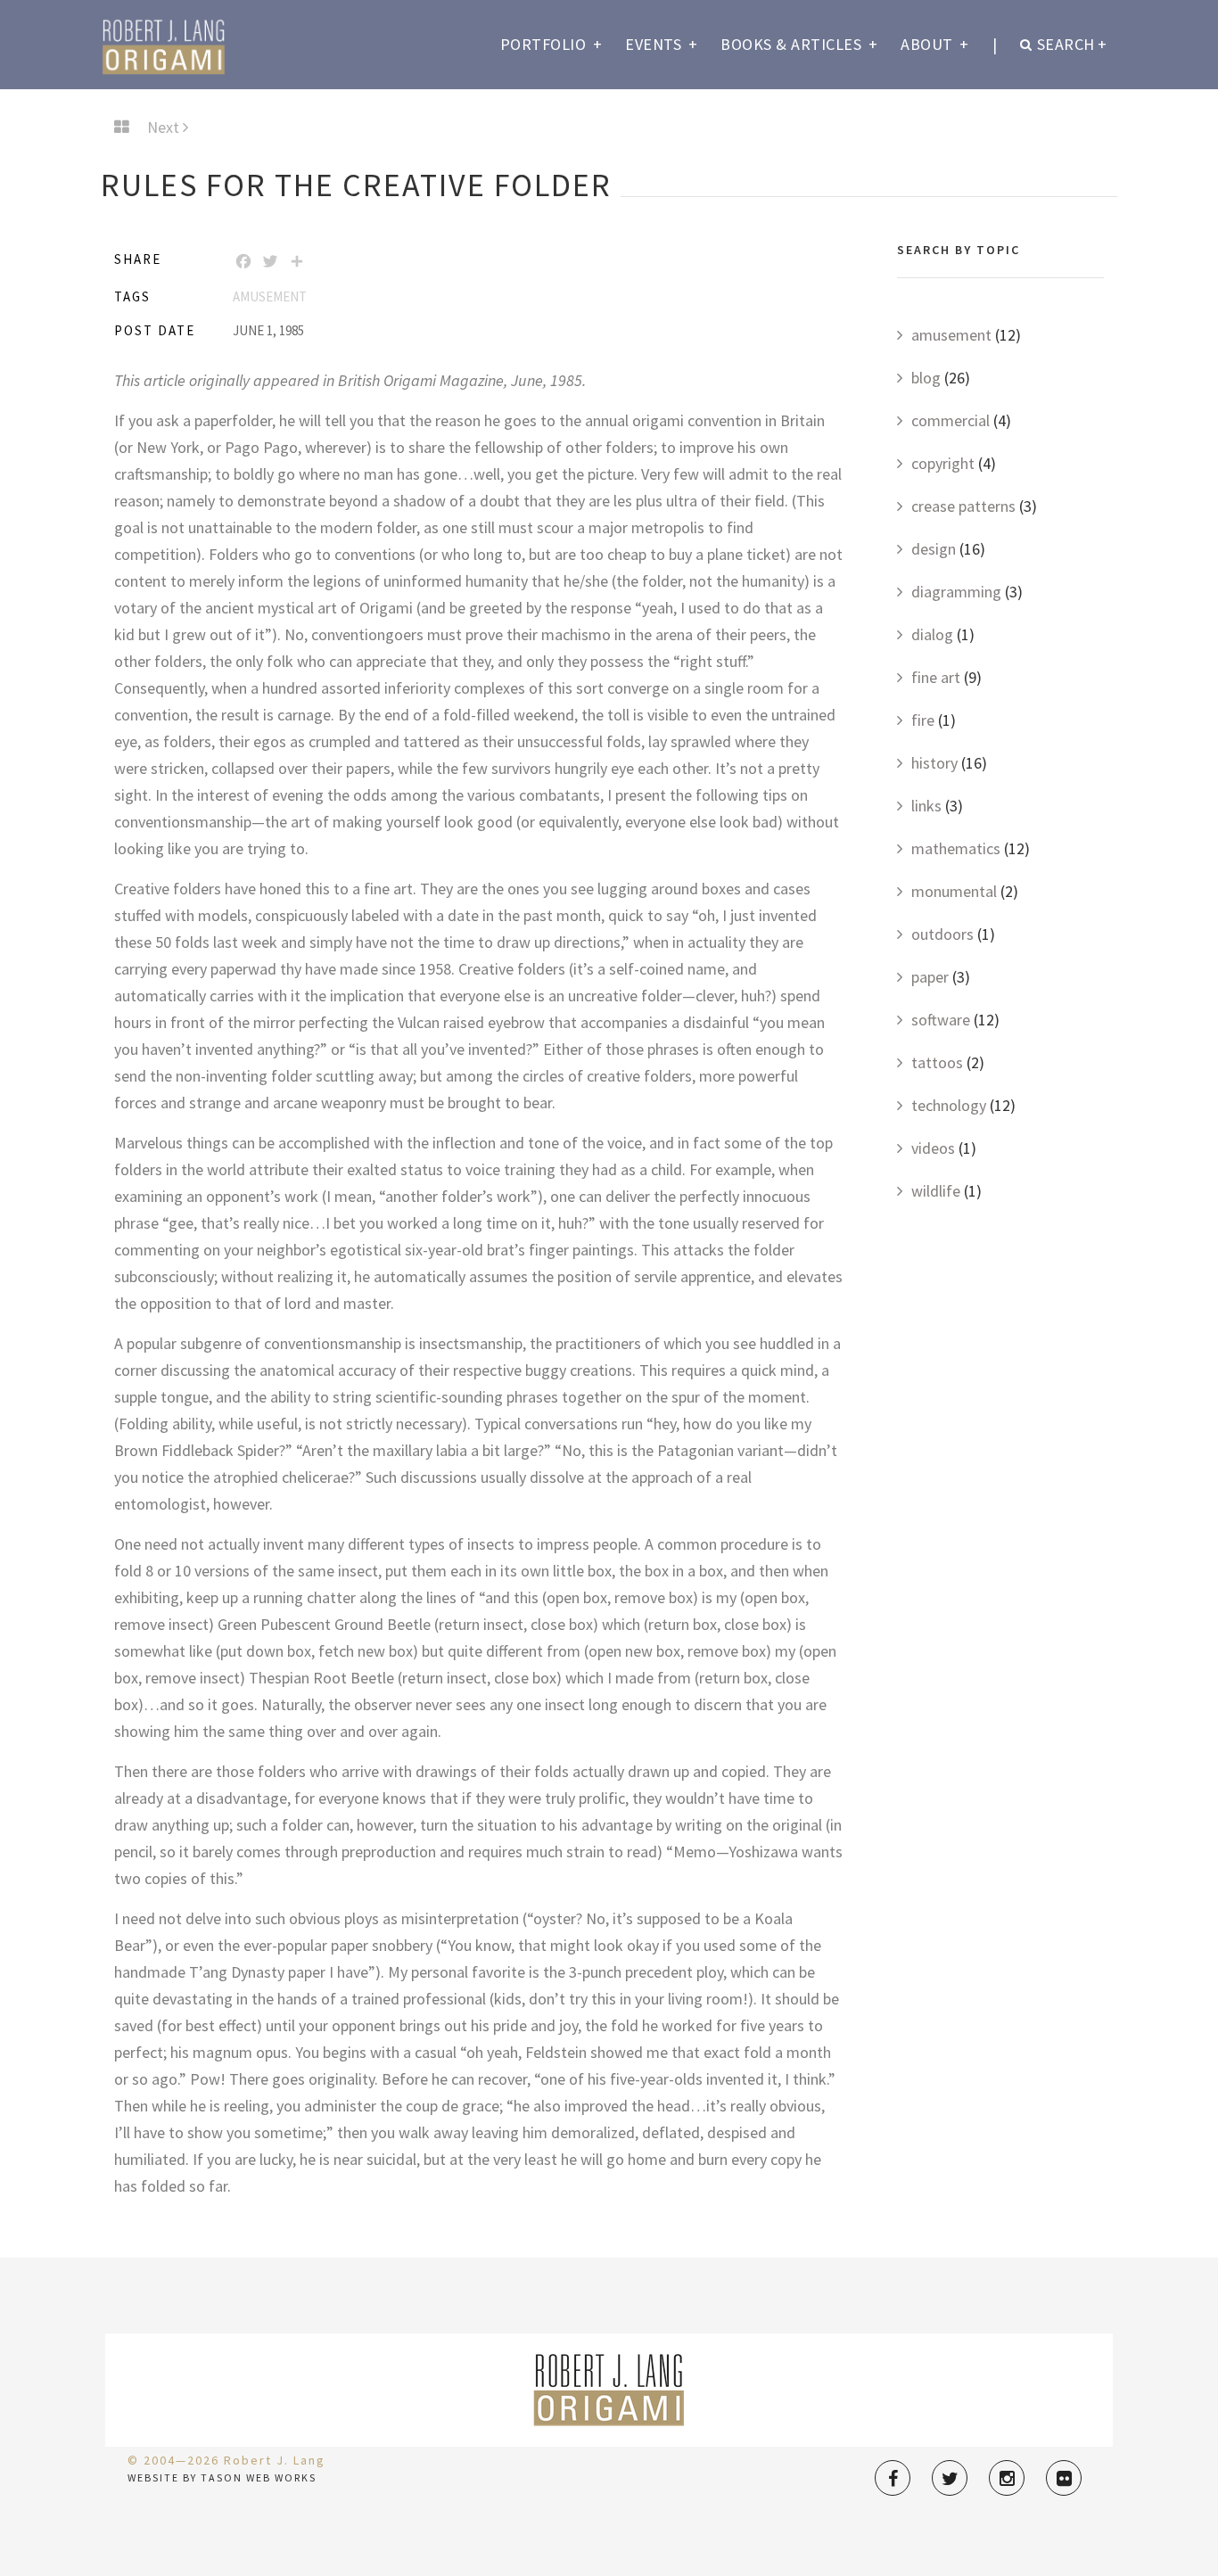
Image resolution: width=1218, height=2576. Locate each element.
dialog (932, 634)
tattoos (937, 1062)
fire (923, 720)
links (926, 806)
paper (930, 977)
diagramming (956, 592)
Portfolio (551, 44)
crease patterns (963, 506)
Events (661, 44)
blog (926, 378)
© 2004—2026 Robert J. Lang (226, 2460)
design (934, 549)
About (935, 44)
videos (933, 1148)
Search (1072, 44)
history (934, 763)
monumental (954, 891)
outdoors (942, 934)
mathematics (956, 848)
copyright (943, 463)
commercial (951, 420)
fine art (936, 677)
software (941, 1020)
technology (949, 1105)
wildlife (936, 1191)
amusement (270, 296)
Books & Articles (799, 44)
